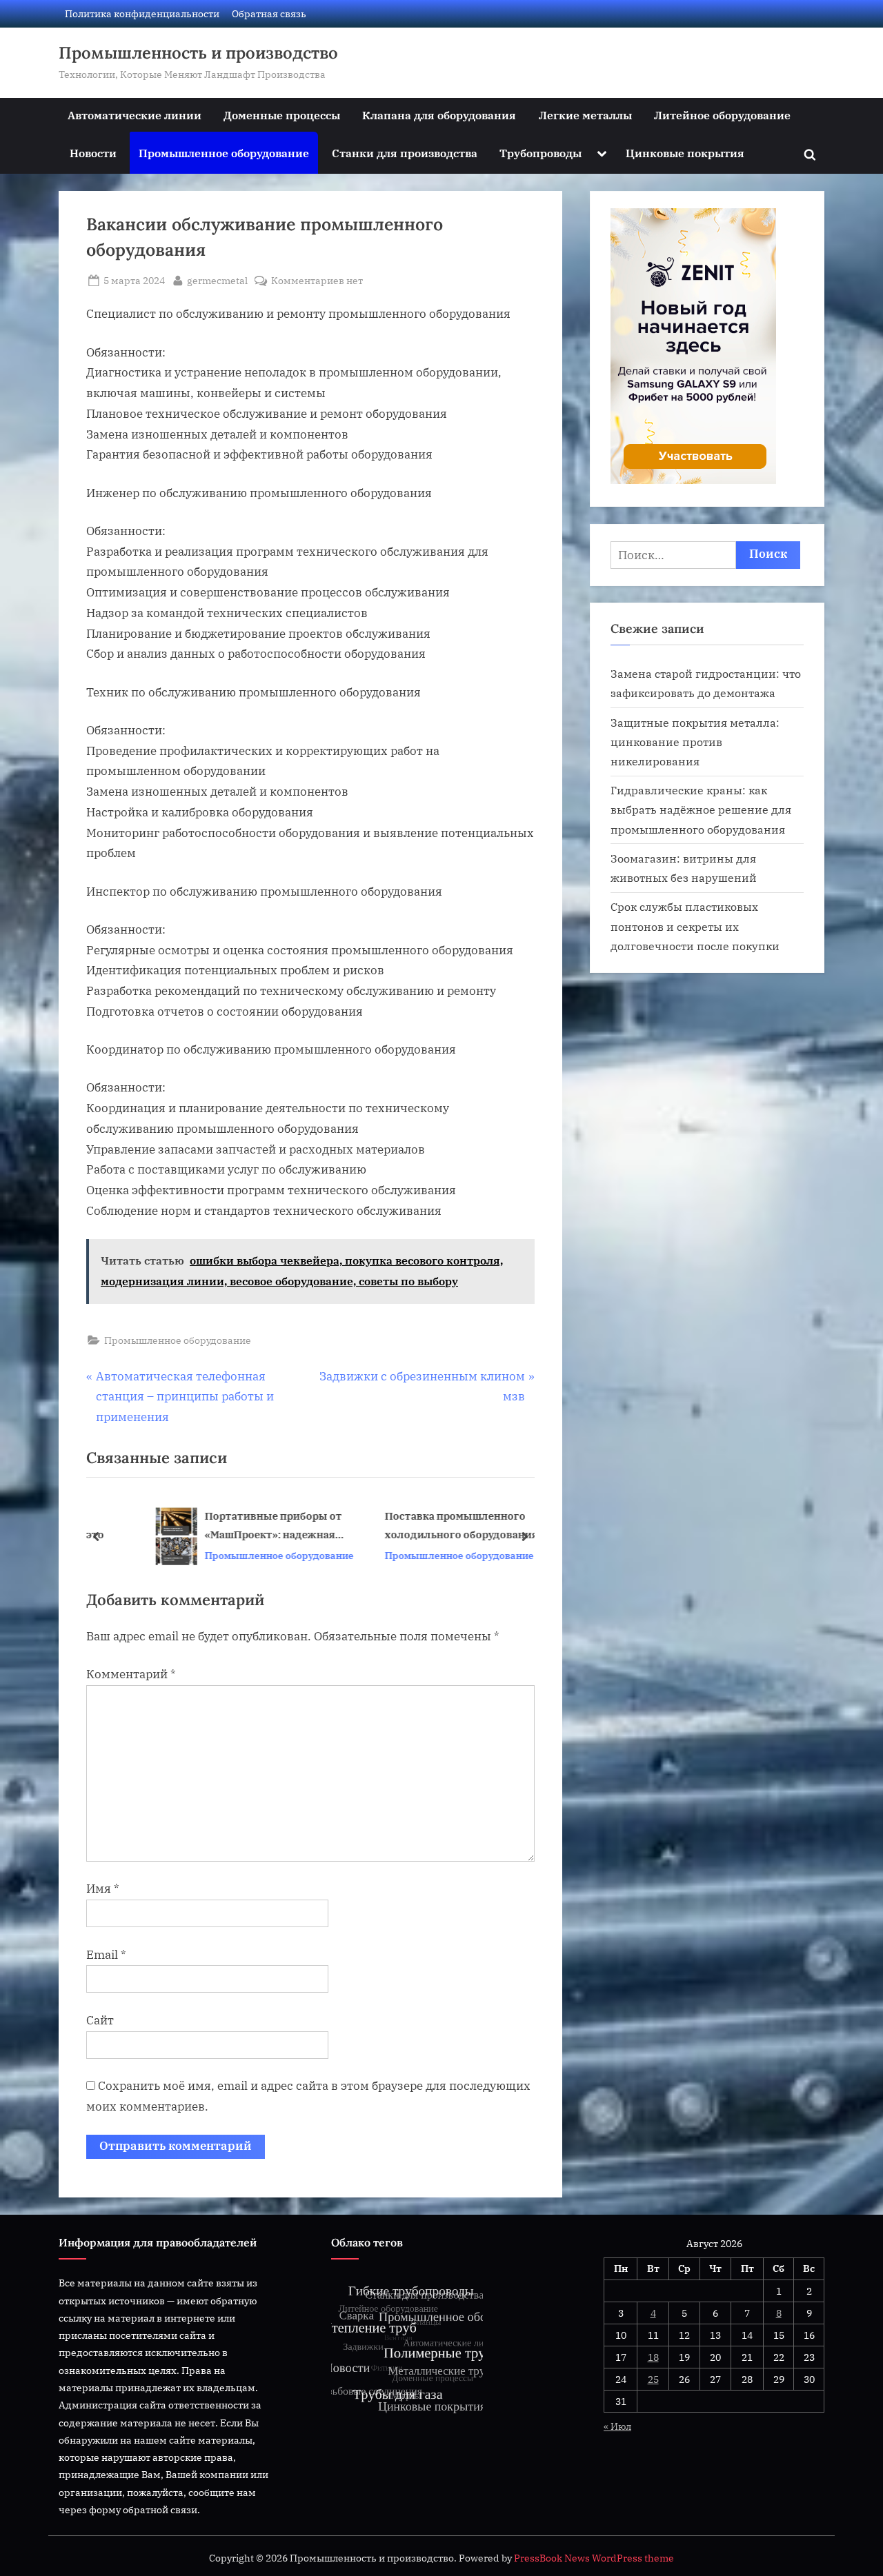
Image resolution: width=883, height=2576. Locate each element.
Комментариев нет (317, 281)
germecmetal (217, 280)
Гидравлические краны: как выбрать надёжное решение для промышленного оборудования (701, 809)
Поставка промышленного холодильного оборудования (415, 1526)
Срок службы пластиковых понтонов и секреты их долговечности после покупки (695, 926)
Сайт (100, 2020)
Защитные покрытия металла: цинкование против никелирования (695, 742)
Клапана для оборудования (439, 115)
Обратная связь (269, 13)
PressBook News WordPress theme (594, 2558)
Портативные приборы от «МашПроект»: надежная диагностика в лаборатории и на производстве (232, 1527)
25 (653, 2379)
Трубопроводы (540, 153)
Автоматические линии (135, 115)
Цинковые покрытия (685, 153)
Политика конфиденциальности (142, 13)
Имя (103, 1889)
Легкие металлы (585, 115)
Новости (93, 153)
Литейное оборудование (722, 115)
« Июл (617, 2426)
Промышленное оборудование (224, 153)
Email (106, 1955)
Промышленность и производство (198, 53)
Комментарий (131, 1674)
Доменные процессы (282, 115)
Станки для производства (405, 153)
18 (653, 2357)
